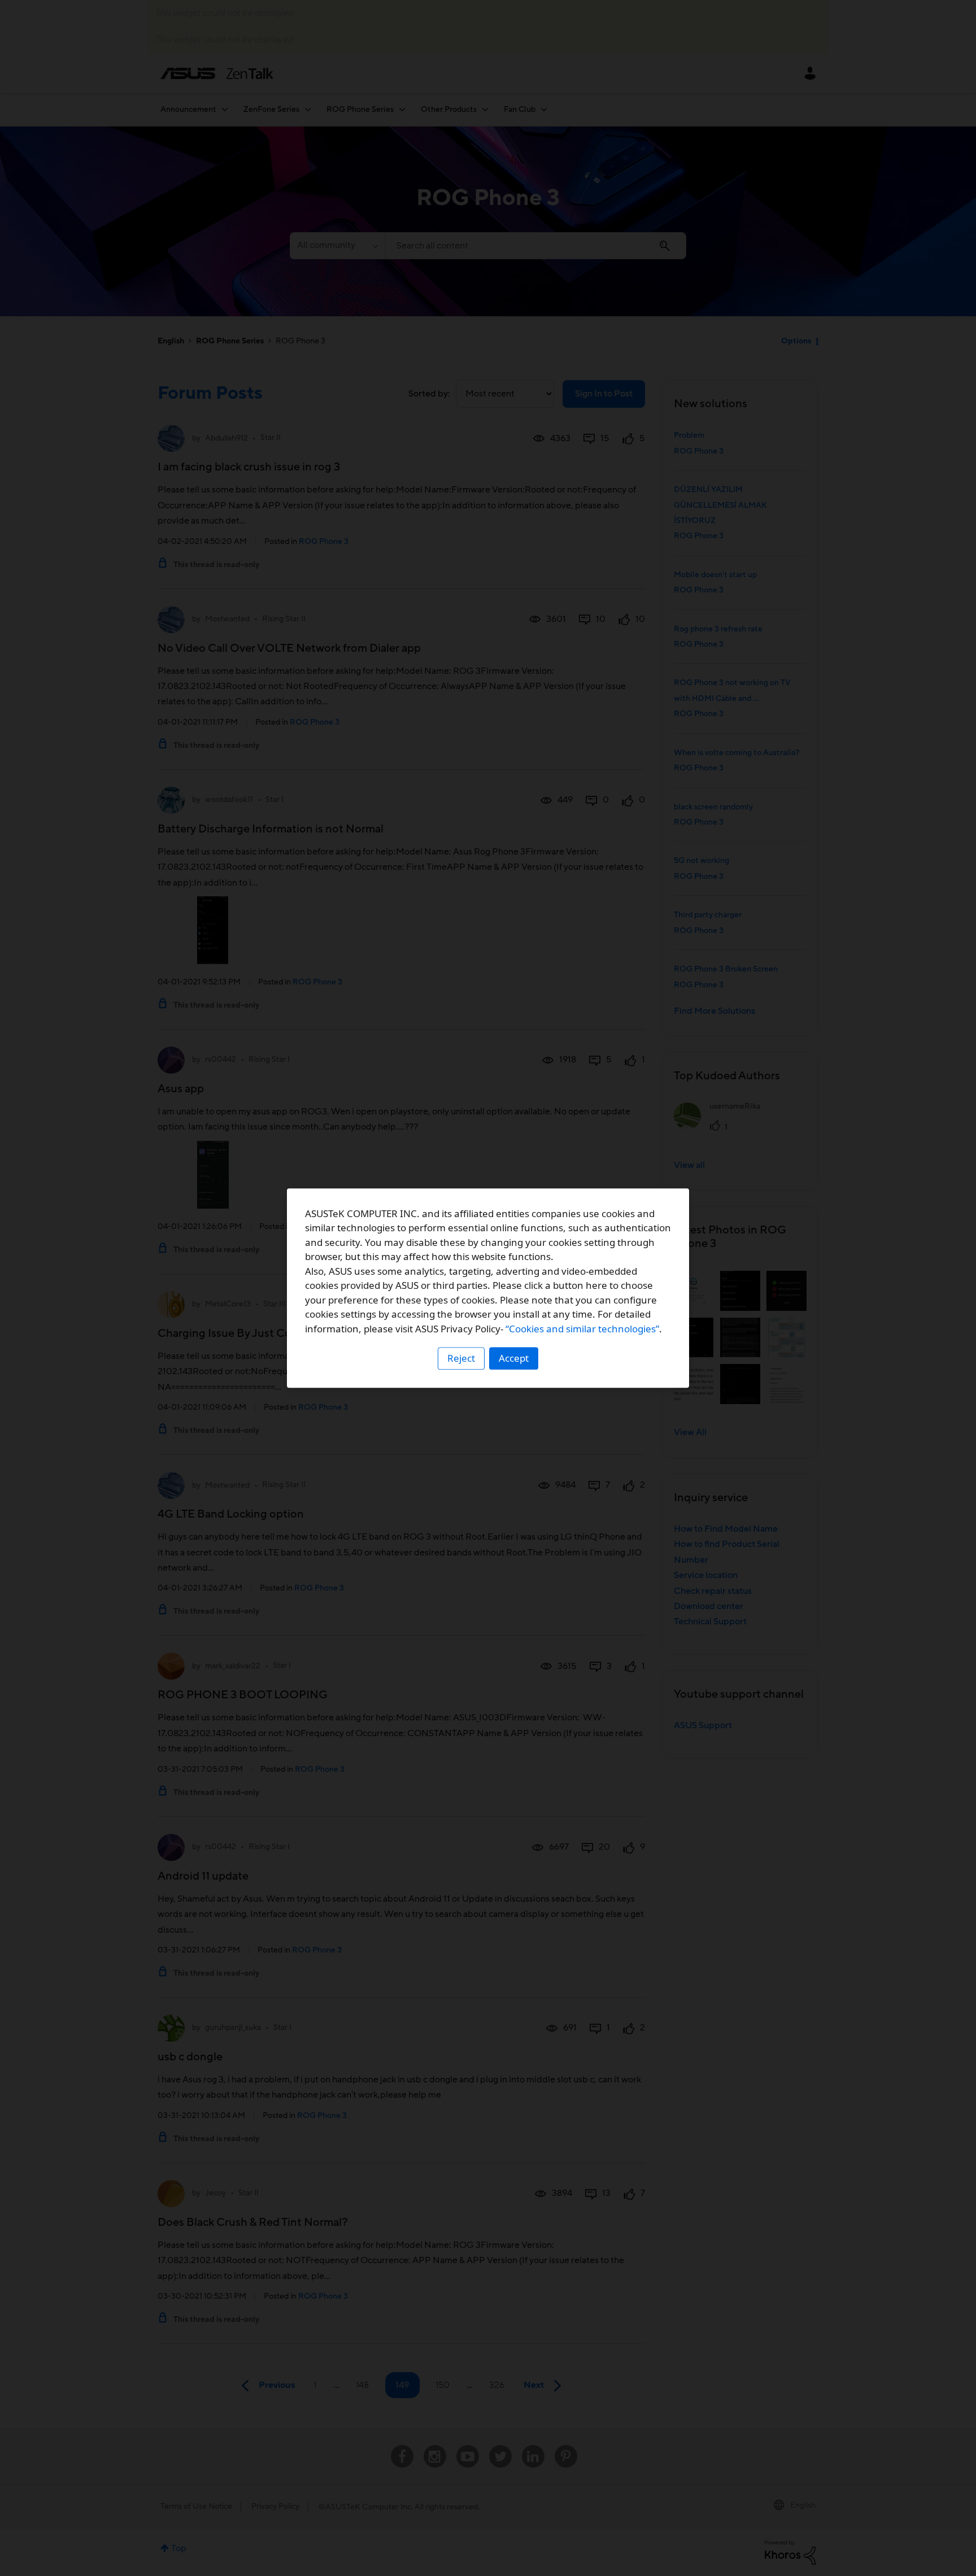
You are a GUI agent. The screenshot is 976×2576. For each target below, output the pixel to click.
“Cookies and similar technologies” (582, 1329)
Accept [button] (514, 1358)
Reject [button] (461, 1358)
